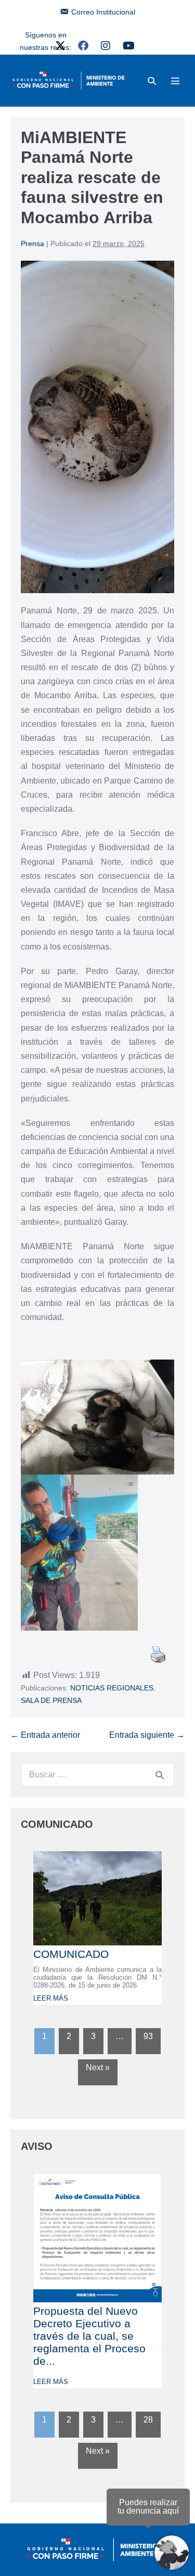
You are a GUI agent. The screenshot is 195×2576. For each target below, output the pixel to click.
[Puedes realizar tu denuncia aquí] (172, 2553)
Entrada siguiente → (147, 1735)
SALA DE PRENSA (51, 1700)
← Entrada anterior (45, 1735)
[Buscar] (160, 1775)
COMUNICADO (71, 1954)
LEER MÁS (51, 1998)
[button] (152, 81)
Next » (98, 2067)
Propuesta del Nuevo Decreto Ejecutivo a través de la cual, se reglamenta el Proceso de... (89, 2336)
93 (148, 2036)
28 (148, 2420)
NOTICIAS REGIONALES (112, 1688)
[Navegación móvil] (175, 81)
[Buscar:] (97, 1774)
